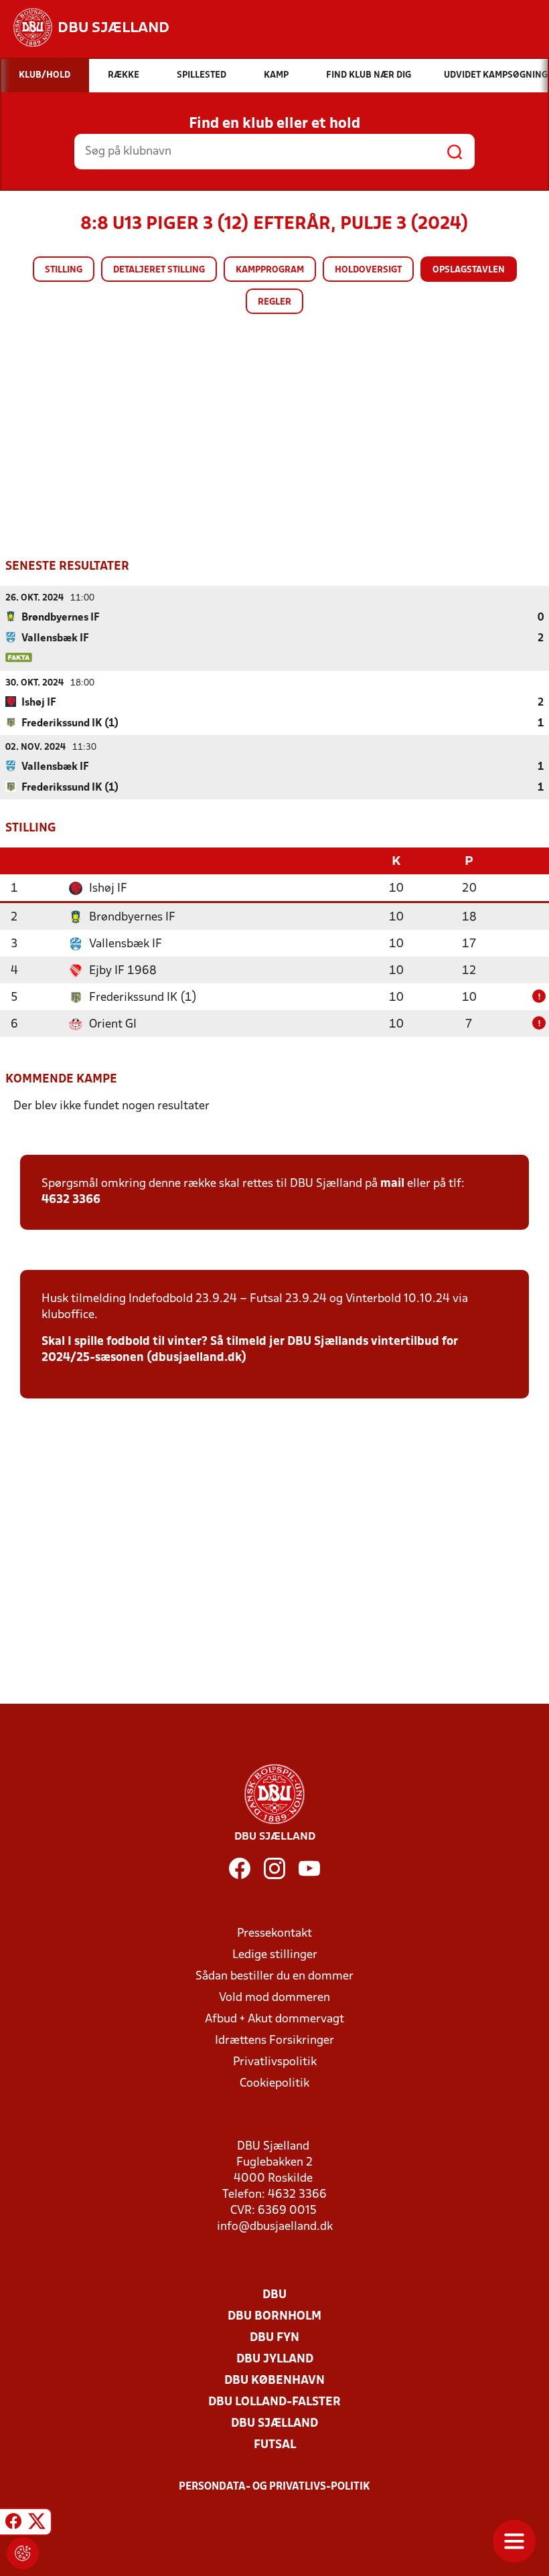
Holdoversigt (368, 270)
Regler (274, 302)
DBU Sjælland (274, 2424)
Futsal (275, 2445)
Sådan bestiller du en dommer (274, 1977)
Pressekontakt (274, 1934)
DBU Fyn (274, 2338)
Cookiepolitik (274, 2084)
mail (392, 1184)
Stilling (64, 270)
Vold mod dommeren (274, 1998)
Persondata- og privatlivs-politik (274, 2487)
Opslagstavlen (469, 270)
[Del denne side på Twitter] (37, 2524)
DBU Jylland (275, 2359)
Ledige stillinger (275, 1955)
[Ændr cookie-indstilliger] (23, 2553)
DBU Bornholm (274, 2317)
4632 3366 (71, 1200)
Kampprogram (270, 270)
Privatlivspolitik (275, 2062)
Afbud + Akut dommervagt (274, 2019)
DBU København (274, 2381)
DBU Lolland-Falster (274, 2402)
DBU (274, 2295)
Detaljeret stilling (159, 270)
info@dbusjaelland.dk (275, 2227)
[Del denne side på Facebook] (13, 2524)
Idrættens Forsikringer (274, 2041)
